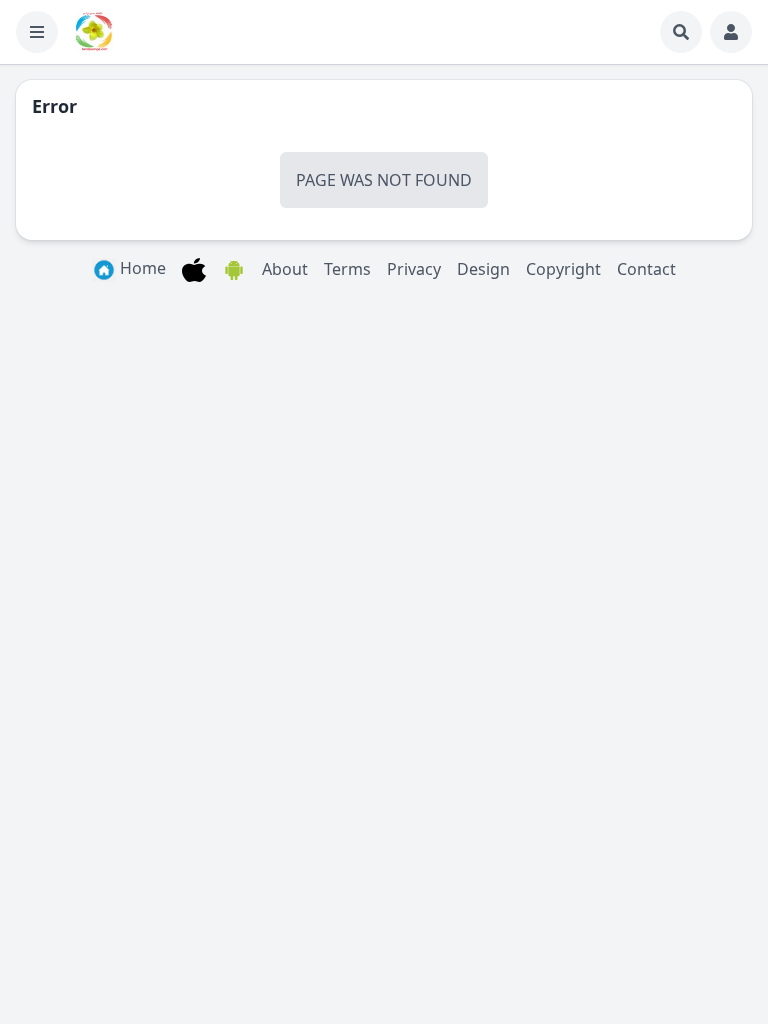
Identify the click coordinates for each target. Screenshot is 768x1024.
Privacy (414, 269)
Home (141, 268)
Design (483, 269)
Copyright (563, 269)
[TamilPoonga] (94, 32)
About (285, 269)
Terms (347, 269)
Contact (646, 269)
